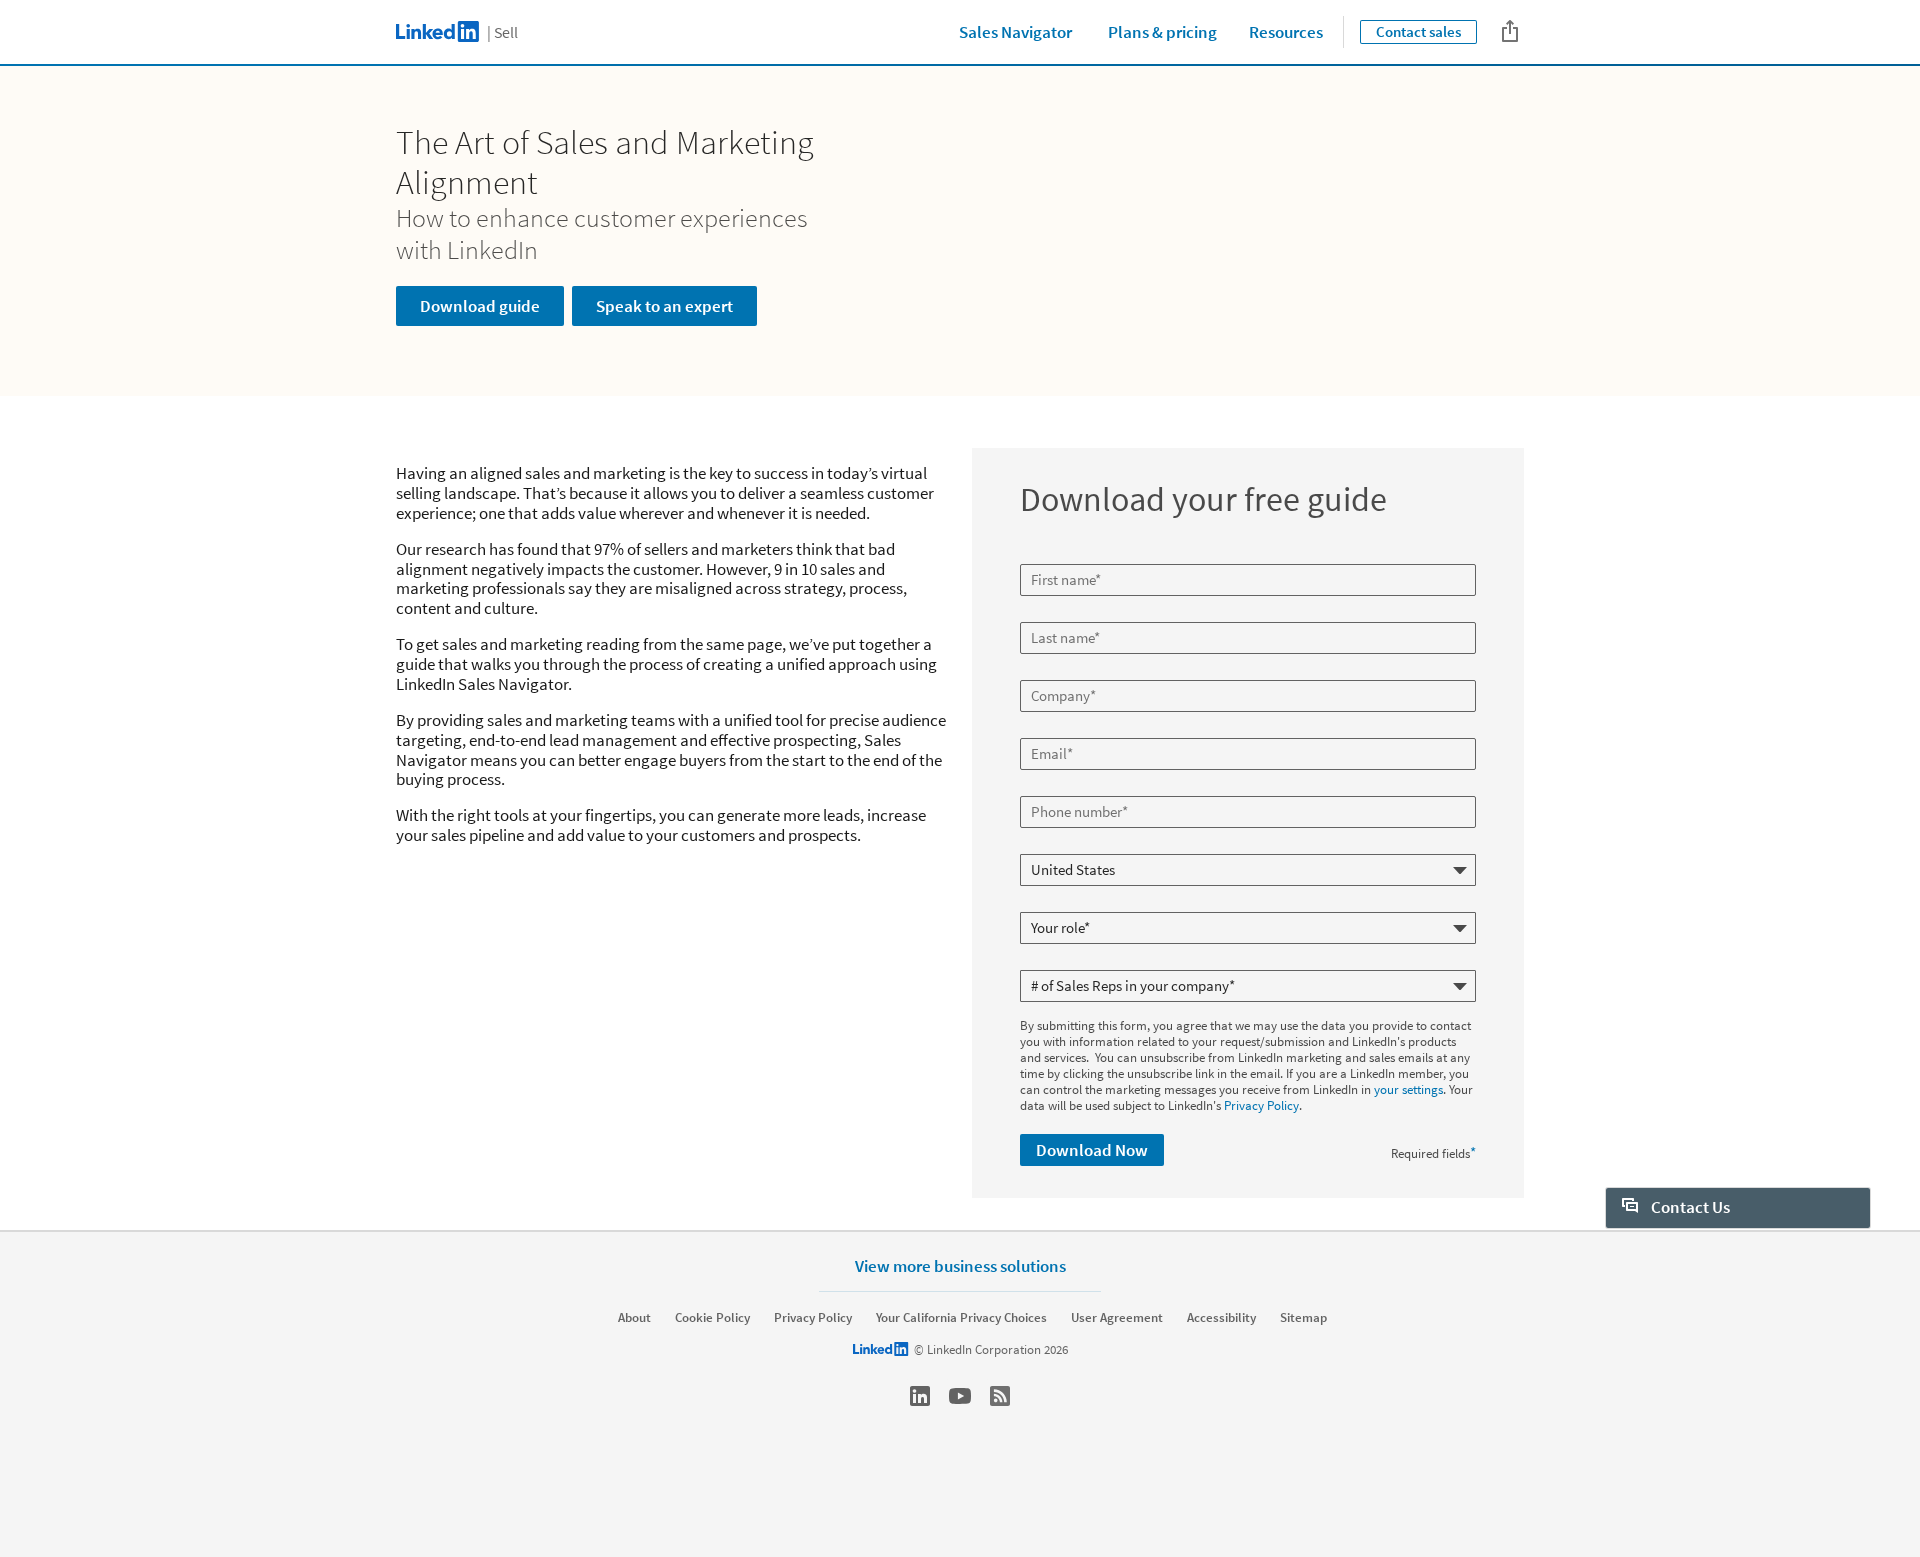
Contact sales (1418, 31)
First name (1051, 556)
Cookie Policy (712, 1318)
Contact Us (1689, 1207)
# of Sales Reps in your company (1109, 962)
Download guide (480, 306)
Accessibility (1221, 1318)
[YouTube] (960, 1396)
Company (1048, 672)
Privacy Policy (1261, 1105)
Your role (1046, 904)
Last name (1050, 614)
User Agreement (1117, 1318)
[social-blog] (1000, 1396)
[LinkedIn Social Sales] (920, 1396)
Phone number (1062, 788)
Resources (1286, 32)
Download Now (1092, 1150)
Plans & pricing (1162, 32)
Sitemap (1303, 1318)
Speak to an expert (664, 306)
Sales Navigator (1015, 32)
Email (1038, 730)
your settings (1408, 1089)
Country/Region (1065, 846)
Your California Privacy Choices (961, 1318)
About (634, 1318)
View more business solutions (960, 1265)
